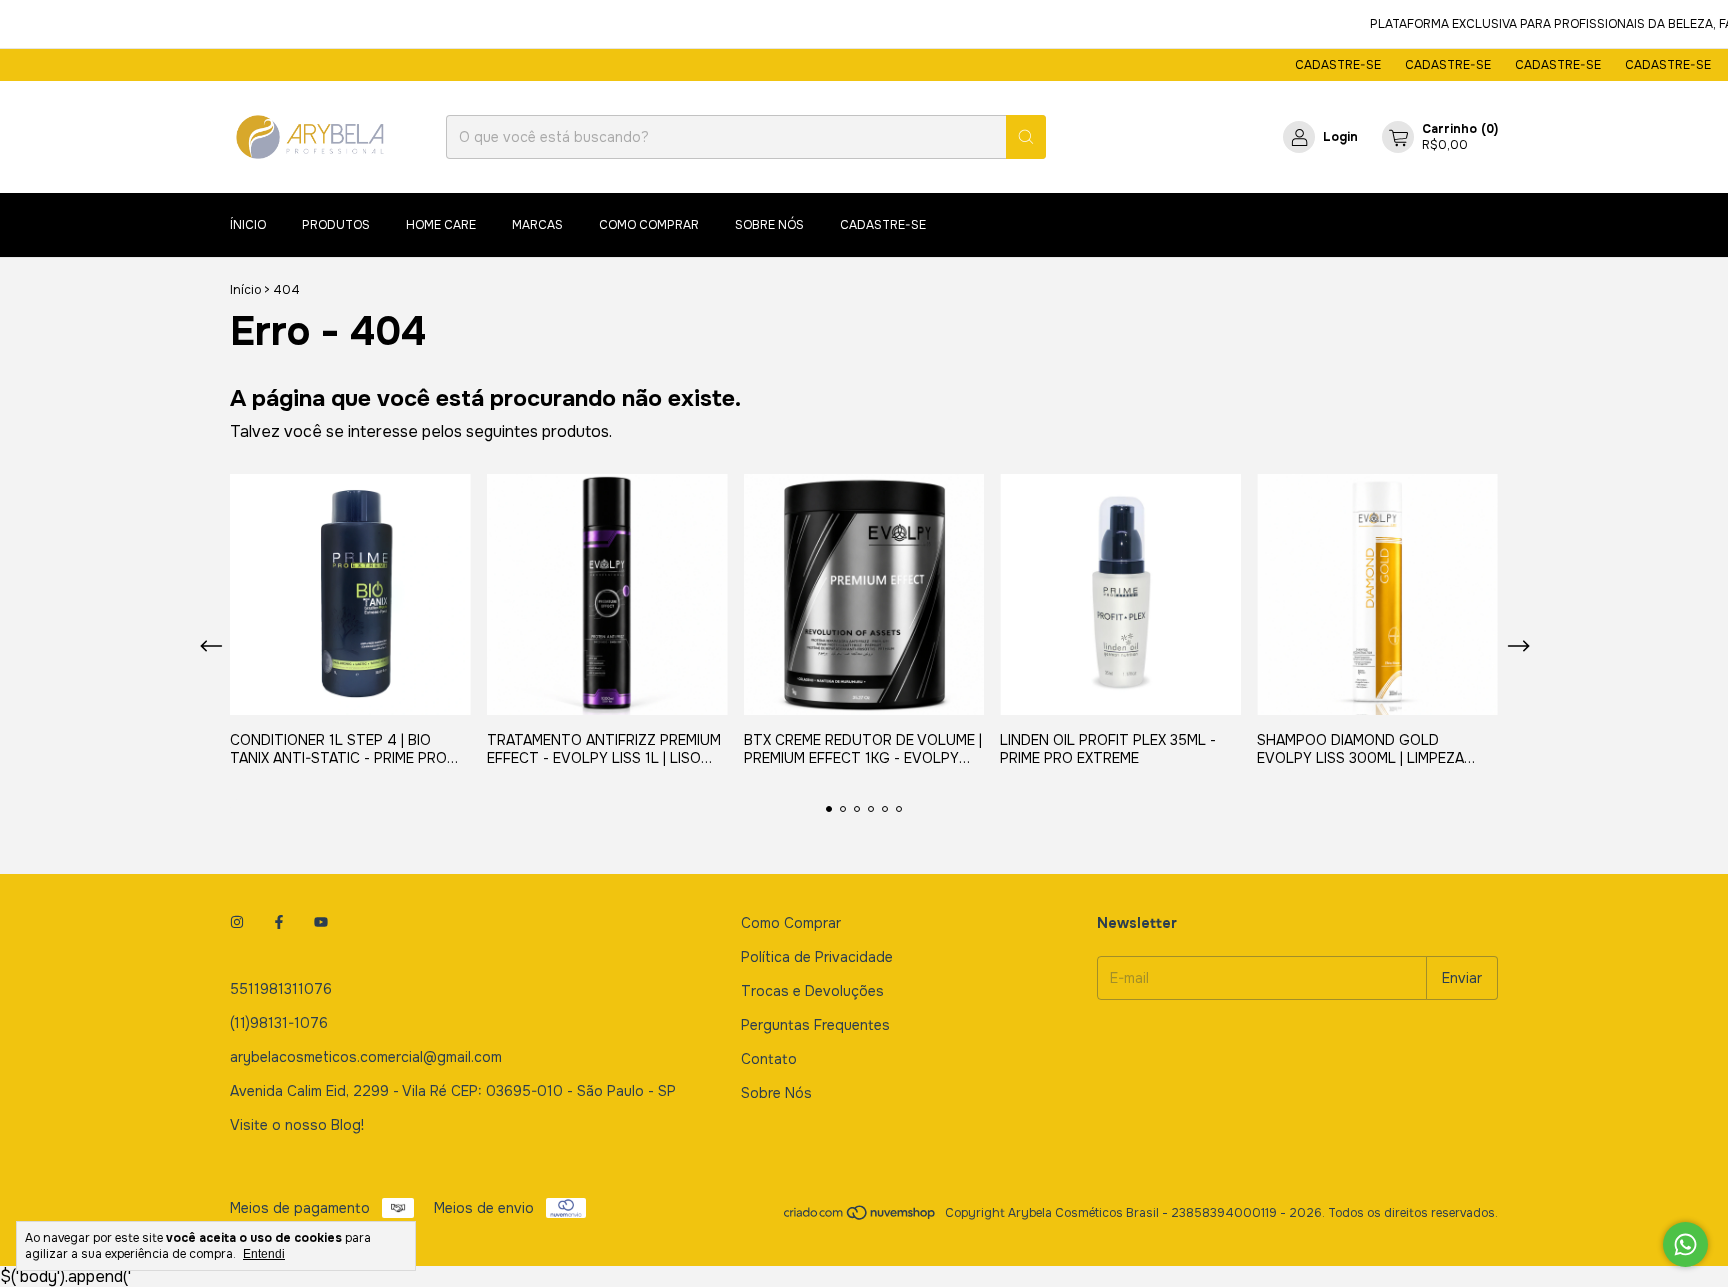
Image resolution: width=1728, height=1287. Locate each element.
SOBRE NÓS (769, 225)
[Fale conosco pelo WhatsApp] (1685, 1244)
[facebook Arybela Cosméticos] (279, 923)
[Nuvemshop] (860, 1218)
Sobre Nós (776, 1093)
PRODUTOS (336, 225)
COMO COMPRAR (649, 225)
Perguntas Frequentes (815, 1025)
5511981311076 (281, 989)
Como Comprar (791, 923)
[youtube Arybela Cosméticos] (321, 923)
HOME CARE (441, 225)
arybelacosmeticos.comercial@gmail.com (366, 1057)
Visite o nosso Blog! (297, 1125)
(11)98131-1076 (279, 1023)
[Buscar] (1026, 137)
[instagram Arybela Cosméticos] (237, 923)
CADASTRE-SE (1316, 65)
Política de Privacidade (817, 957)
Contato (769, 1059)
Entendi (264, 1254)
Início (245, 290)
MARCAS (537, 225)
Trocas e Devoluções (812, 991)
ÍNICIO (248, 225)
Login (1340, 137)
